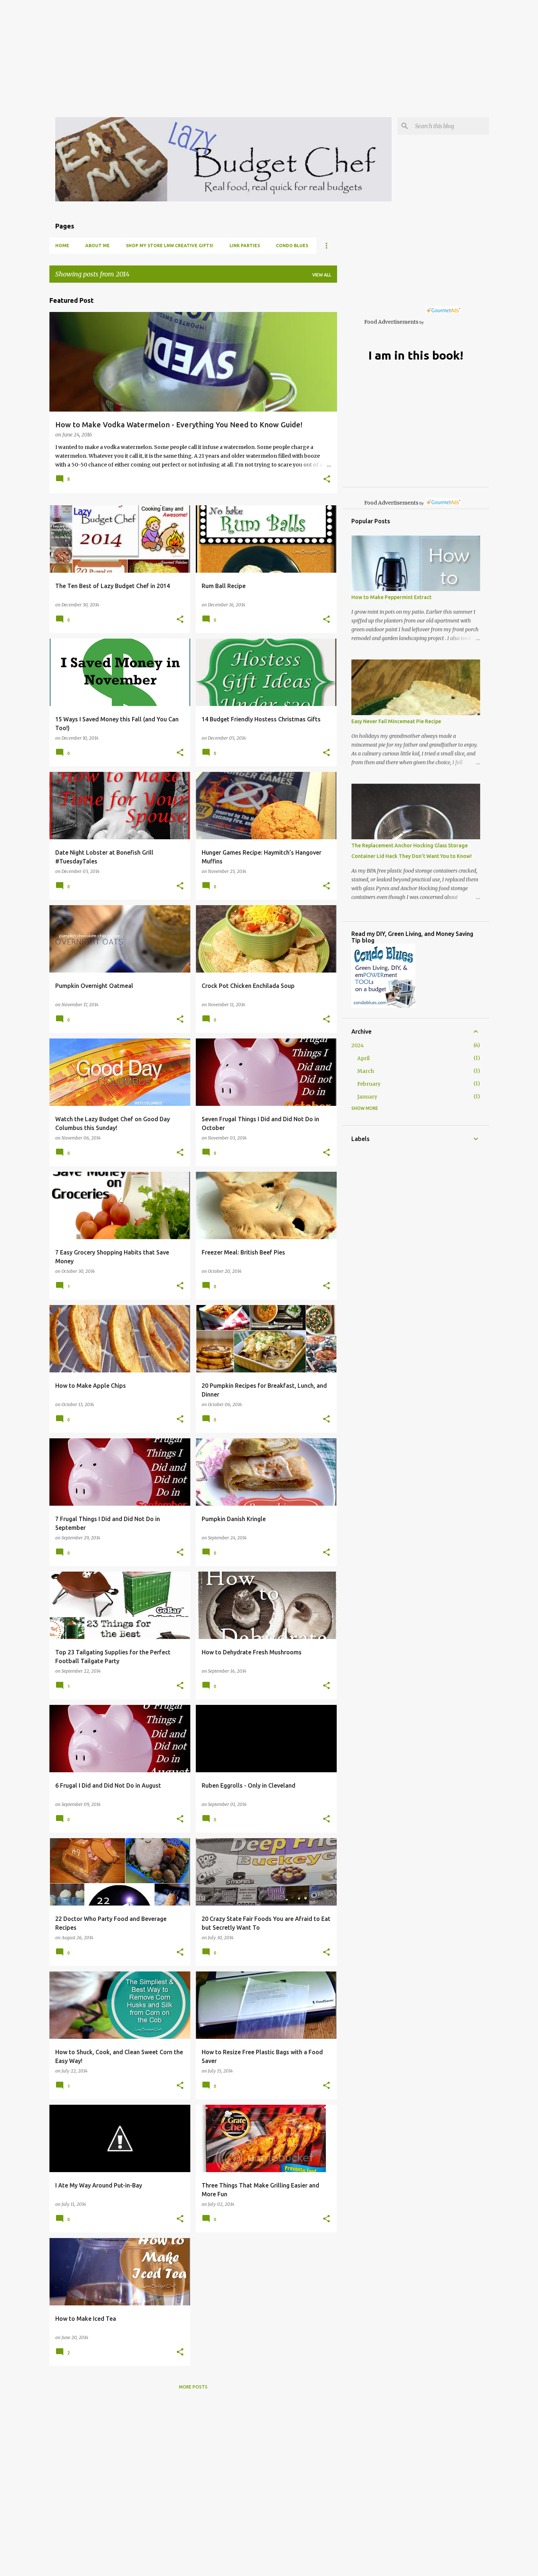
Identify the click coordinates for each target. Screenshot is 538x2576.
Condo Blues (292, 246)
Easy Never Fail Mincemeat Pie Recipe (396, 721)
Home (62, 246)
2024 (358, 1045)
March (366, 1071)
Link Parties (245, 246)
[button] (327, 480)
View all (322, 275)
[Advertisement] (220, 51)
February (369, 1084)
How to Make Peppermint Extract (391, 597)
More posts (193, 2387)
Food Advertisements (391, 322)
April (363, 1058)
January (367, 1097)
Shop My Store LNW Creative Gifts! (170, 246)
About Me (98, 246)
